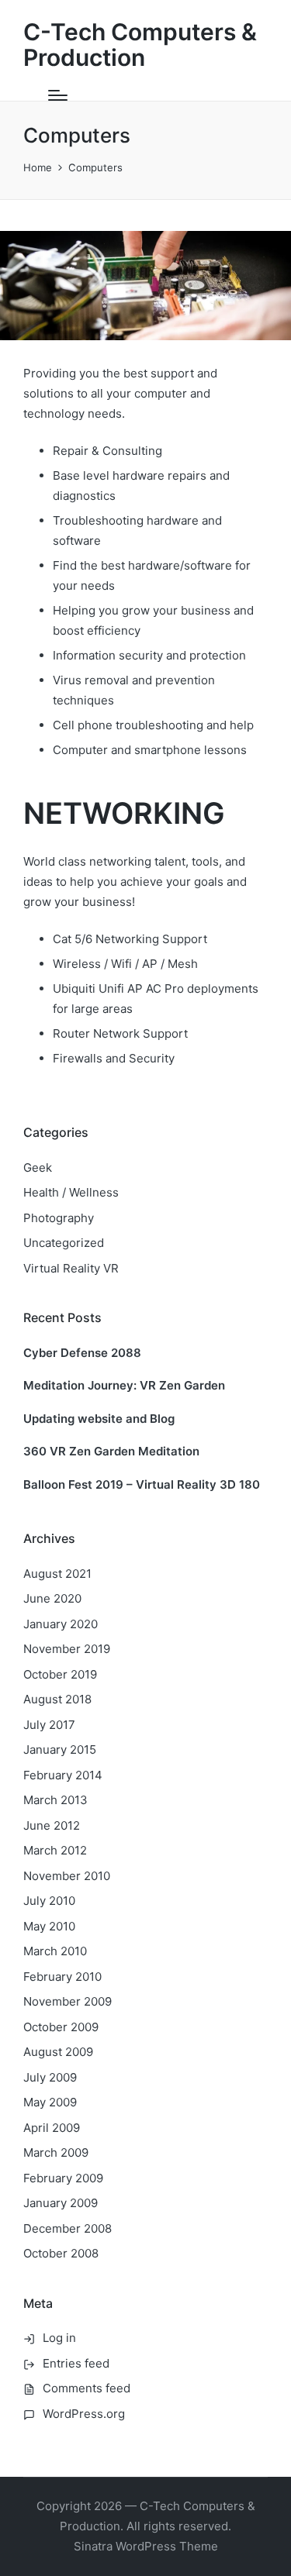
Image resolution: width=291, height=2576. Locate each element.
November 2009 (68, 2001)
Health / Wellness (71, 1192)
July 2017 (49, 1725)
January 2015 (60, 1749)
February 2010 (62, 1977)
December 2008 (68, 2228)
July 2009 (50, 2077)
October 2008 (61, 2253)
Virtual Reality (71, 1268)
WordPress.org (84, 2414)
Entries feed (76, 2363)
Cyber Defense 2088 (82, 1353)
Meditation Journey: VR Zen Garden (124, 1385)
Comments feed (87, 2388)
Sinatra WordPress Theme (146, 2546)
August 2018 (57, 1699)
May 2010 (49, 1926)
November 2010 (67, 1876)
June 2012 (52, 1825)
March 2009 (56, 2152)
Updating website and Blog (99, 1419)
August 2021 (57, 1574)
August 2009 (58, 2052)
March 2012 (55, 1850)
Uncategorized (64, 1243)
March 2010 (55, 1951)
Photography (59, 1218)
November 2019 (67, 1649)
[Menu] (58, 95)
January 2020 (61, 1624)
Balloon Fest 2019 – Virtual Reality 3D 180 (142, 1484)
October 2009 (61, 2027)
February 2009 (63, 2178)
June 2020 (52, 1598)
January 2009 (61, 2203)
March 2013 (55, 1800)
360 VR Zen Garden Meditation (111, 1451)
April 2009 (52, 2128)
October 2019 (60, 1674)
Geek (38, 1167)
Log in (59, 2338)
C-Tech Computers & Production (140, 45)
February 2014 (63, 1775)
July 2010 (49, 1901)
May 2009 (50, 2102)
